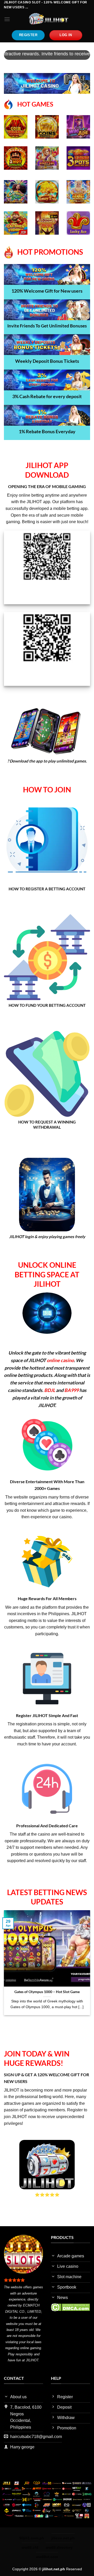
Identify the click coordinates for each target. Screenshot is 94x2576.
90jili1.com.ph (32, 2538)
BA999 (71, 1390)
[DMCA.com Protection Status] (70, 2307)
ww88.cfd (30, 2547)
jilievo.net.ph (63, 2538)
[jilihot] (49, 19)
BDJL (50, 1390)
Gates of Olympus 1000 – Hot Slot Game (47, 1992)
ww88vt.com (47, 2557)
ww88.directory (59, 2547)
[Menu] (7, 19)
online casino (60, 1360)
